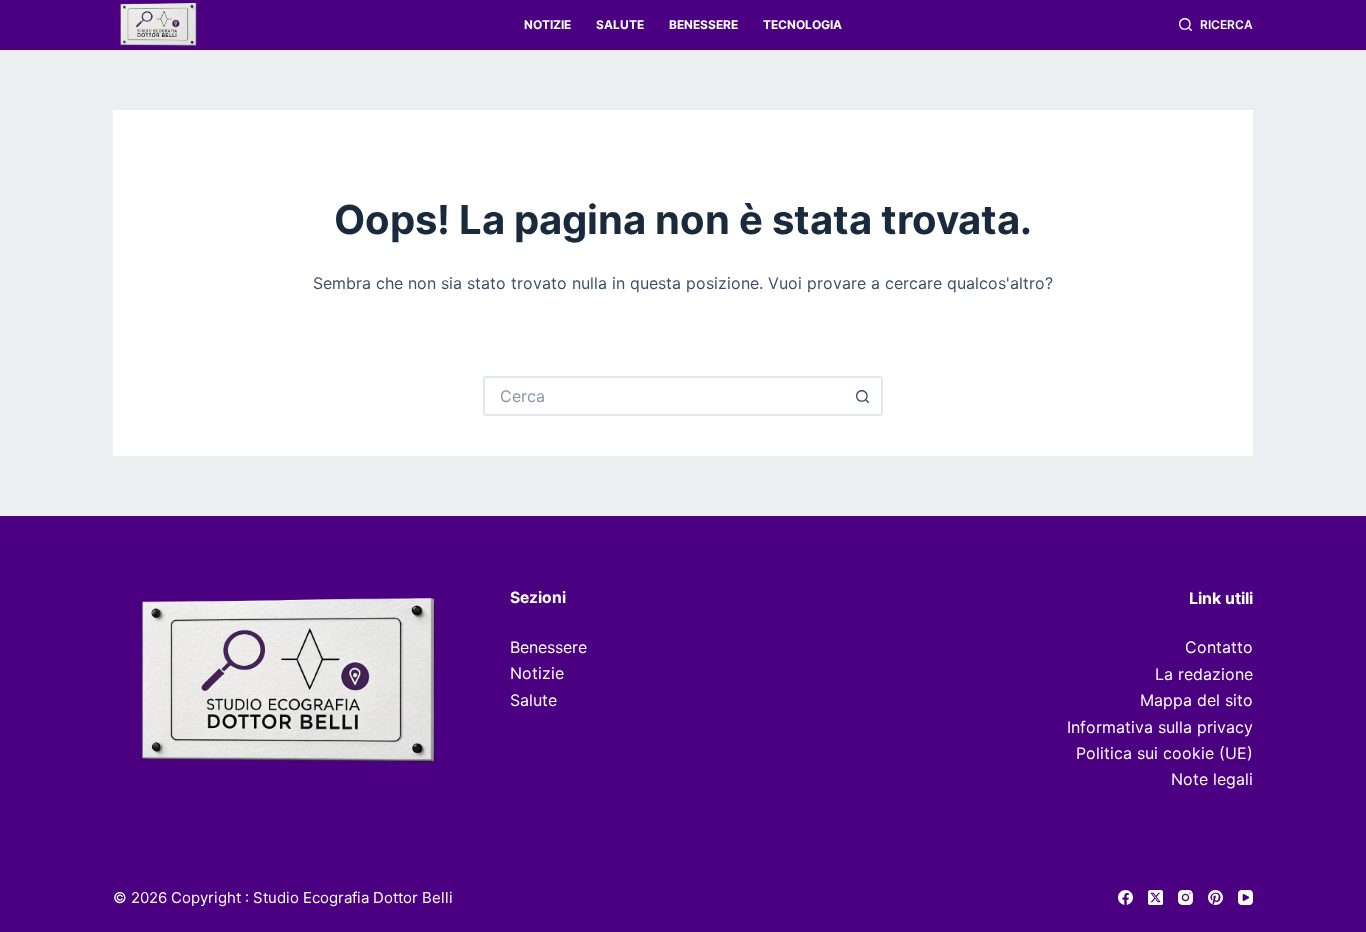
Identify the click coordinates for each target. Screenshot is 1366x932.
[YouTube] (1245, 897)
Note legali (1212, 779)
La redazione (1204, 674)
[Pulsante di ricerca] (863, 396)
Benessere (703, 24)
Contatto (1219, 647)
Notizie (547, 24)
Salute (620, 24)
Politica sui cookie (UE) (1164, 753)
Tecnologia (802, 24)
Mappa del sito (1196, 700)
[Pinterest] (1215, 897)
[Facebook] (1125, 897)
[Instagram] (1185, 897)
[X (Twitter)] (1155, 897)
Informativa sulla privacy (1160, 727)
